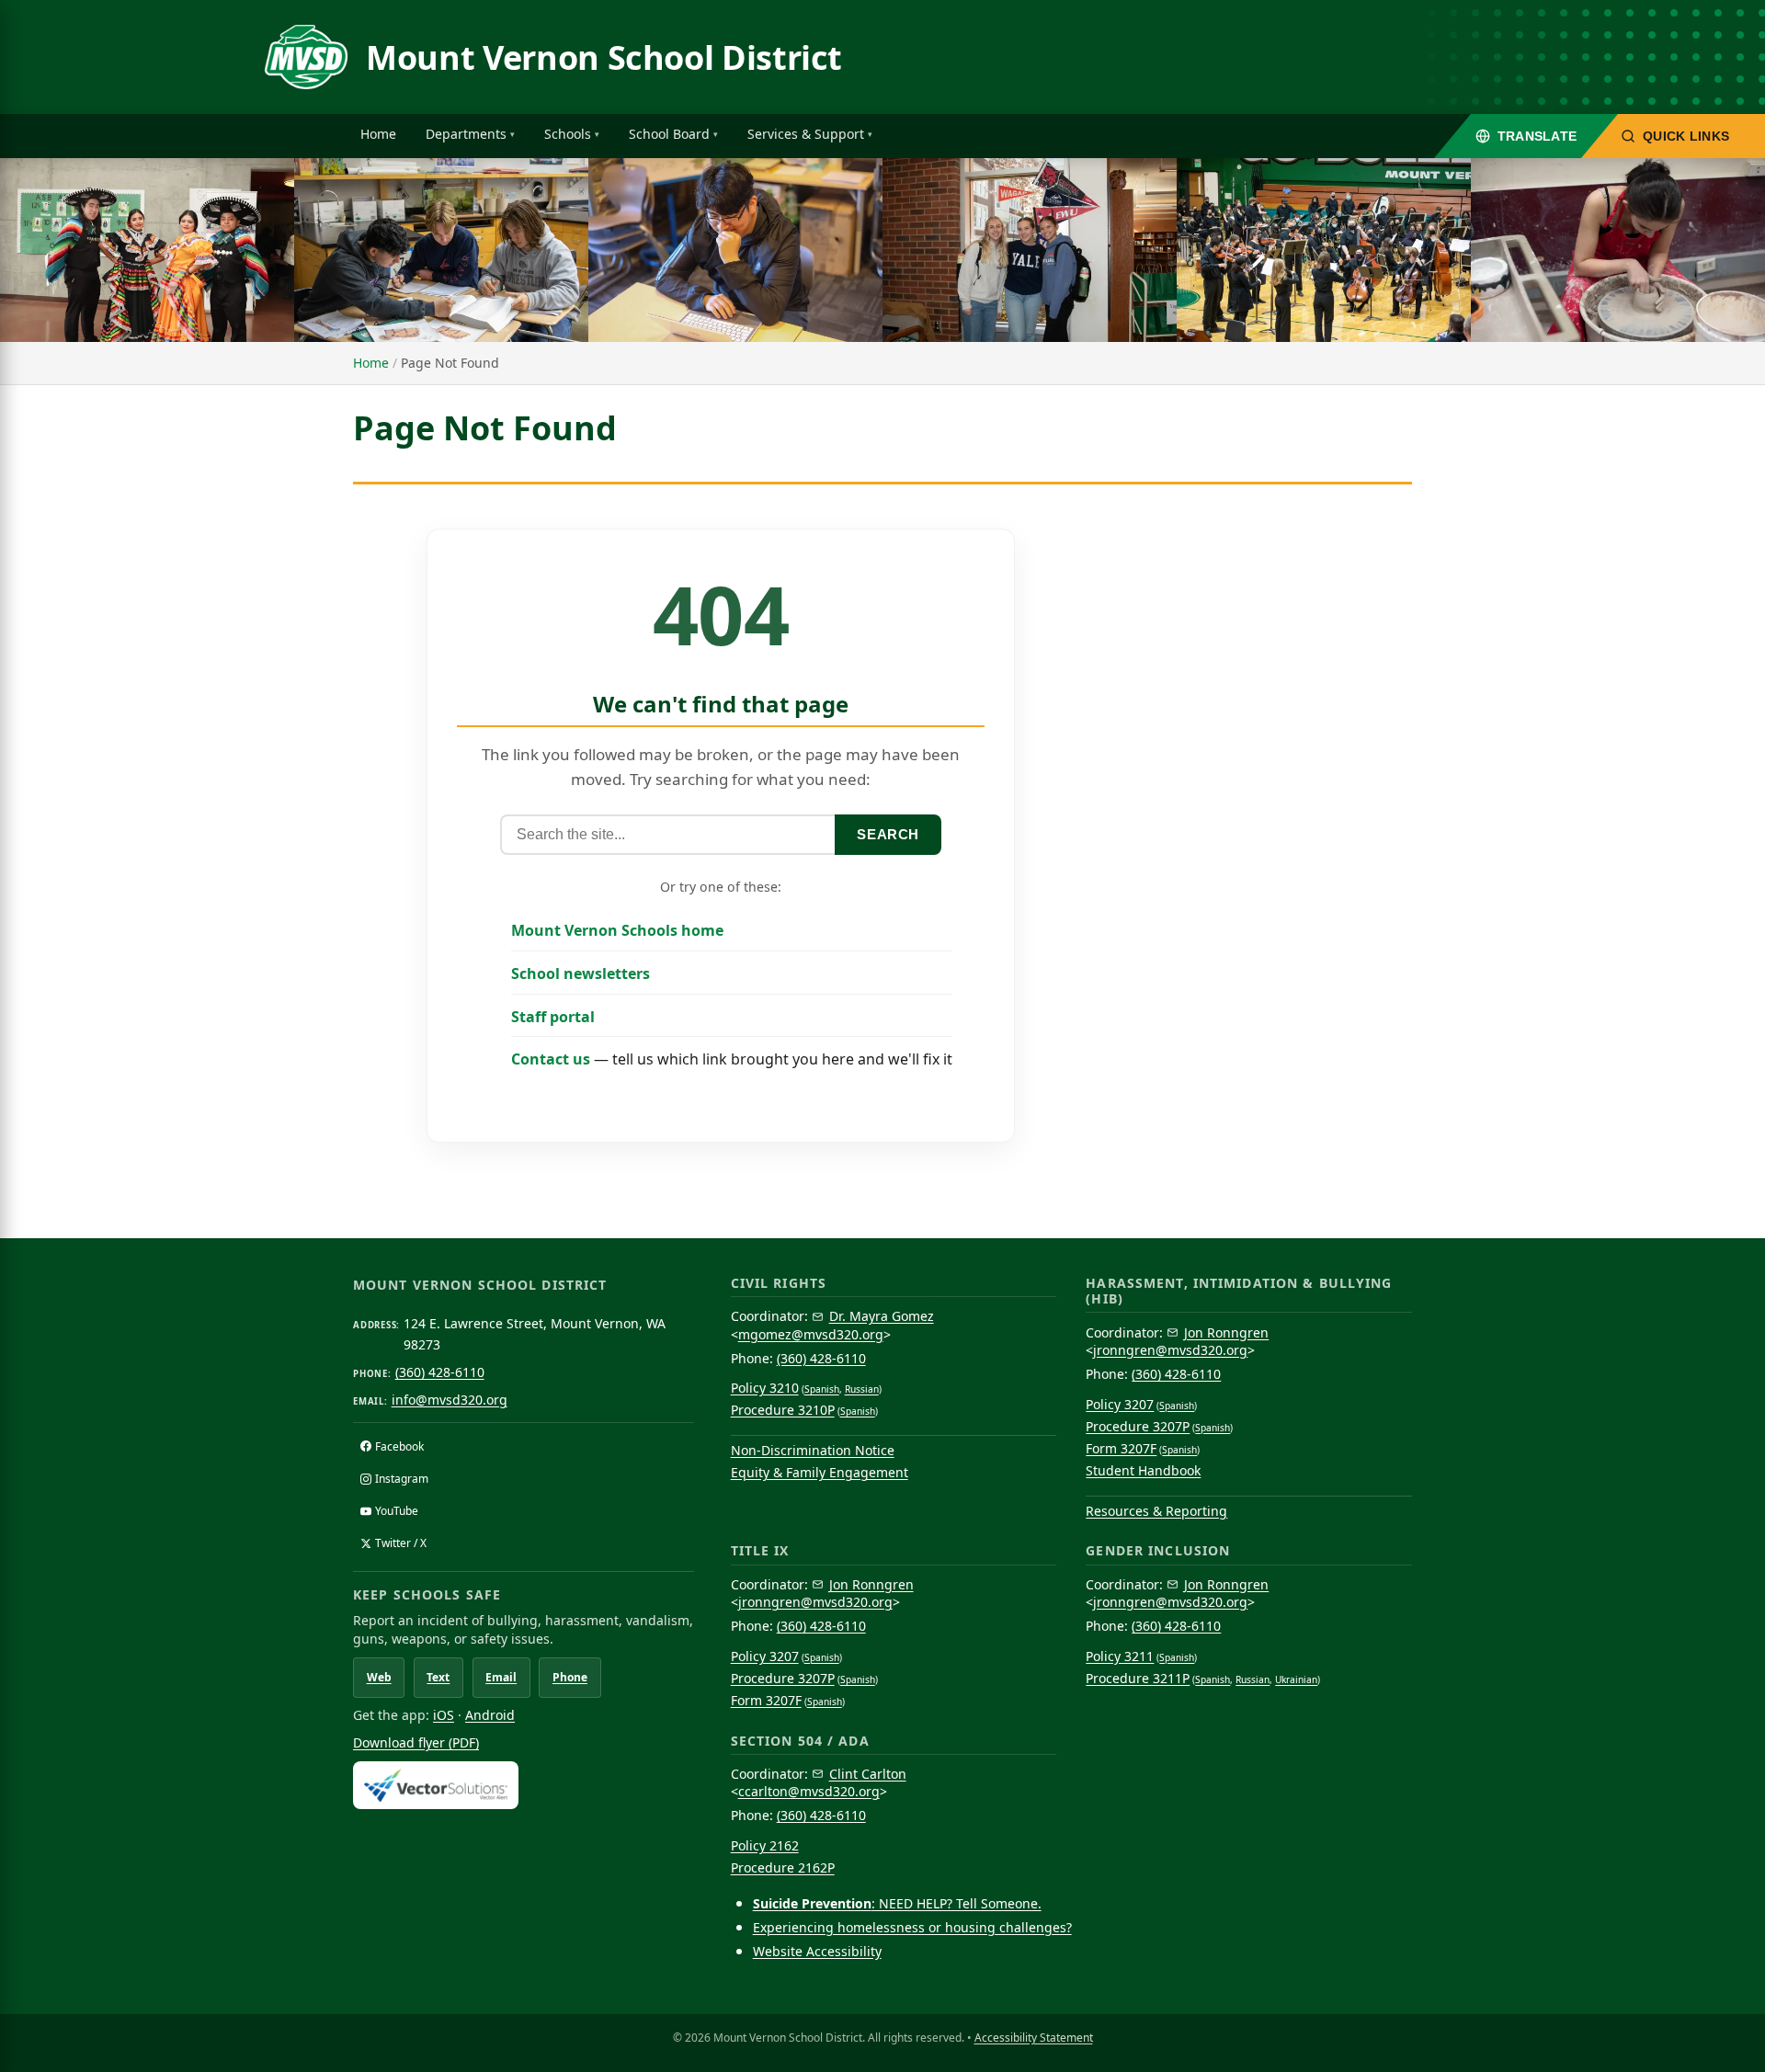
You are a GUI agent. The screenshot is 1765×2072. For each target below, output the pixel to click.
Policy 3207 (1120, 1404)
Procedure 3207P (1138, 1426)
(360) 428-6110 (440, 1372)
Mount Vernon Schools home (617, 930)
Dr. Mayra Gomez (882, 1316)
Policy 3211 (1120, 1656)
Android (490, 1715)
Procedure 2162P (783, 1867)
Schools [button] (568, 134)
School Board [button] (669, 134)
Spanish (822, 1389)
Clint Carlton (868, 1774)
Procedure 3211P (1138, 1678)
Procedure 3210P (783, 1410)
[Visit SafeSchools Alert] (524, 1785)
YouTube (397, 1511)
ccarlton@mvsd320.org (809, 1791)
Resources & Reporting (1156, 1511)
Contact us (551, 1059)
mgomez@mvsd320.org (811, 1334)
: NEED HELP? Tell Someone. (897, 1903)
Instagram (402, 1479)
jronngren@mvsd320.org (1170, 1350)
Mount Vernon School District (604, 57)
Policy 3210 (765, 1388)
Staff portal (553, 1017)
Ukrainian (1296, 1679)
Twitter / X (401, 1543)
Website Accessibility (817, 1951)
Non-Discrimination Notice (813, 1450)
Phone (570, 1677)
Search (888, 834)
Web (379, 1677)
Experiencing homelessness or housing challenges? (912, 1927)
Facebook (399, 1446)
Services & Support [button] (806, 134)
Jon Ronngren (1226, 1332)
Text (438, 1677)
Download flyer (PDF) (416, 1742)
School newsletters (581, 973)
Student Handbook (1143, 1470)
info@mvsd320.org (450, 1400)
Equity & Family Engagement (820, 1472)
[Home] (306, 57)
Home (378, 134)
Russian (862, 1389)
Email (501, 1677)
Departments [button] (466, 134)
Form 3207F (1121, 1448)
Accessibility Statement (1034, 2038)
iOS (444, 1715)
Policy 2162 (765, 1845)
